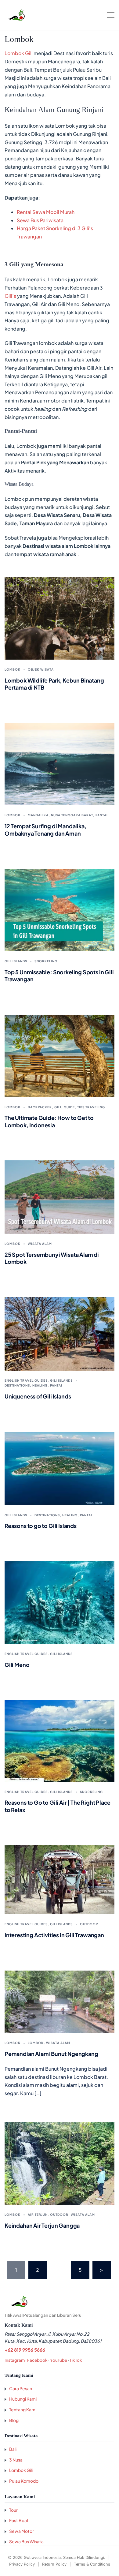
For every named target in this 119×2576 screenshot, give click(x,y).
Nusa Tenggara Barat (72, 815)
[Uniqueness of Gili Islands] (60, 1333)
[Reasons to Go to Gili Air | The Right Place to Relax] (60, 1740)
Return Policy (54, 2564)
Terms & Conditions (92, 2564)
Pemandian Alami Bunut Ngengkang (51, 2054)
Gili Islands (16, 961)
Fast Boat (19, 2520)
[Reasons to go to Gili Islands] (60, 1468)
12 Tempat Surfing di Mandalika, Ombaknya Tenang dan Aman (45, 829)
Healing (40, 1385)
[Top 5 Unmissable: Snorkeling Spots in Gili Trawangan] (60, 909)
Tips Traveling (91, 1107)
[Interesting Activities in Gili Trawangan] (60, 1879)
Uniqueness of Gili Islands (38, 1396)
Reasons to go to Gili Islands (41, 1526)
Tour (13, 2510)
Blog (14, 2420)
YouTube (59, 2360)
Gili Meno (17, 1665)
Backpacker (40, 1107)
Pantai (102, 815)
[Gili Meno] (60, 1602)
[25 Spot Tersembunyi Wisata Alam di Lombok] (60, 1196)
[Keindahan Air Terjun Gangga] (60, 2163)
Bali (13, 2449)
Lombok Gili (19, 53)
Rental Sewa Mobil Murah (46, 212)
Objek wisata (41, 669)
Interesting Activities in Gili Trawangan (54, 1935)
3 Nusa (16, 2460)
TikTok (76, 2360)
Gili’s (10, 296)
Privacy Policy (22, 2564)
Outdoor (89, 1924)
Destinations (17, 1385)
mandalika (38, 815)
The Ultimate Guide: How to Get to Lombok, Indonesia (49, 1121)
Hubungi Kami (23, 2399)
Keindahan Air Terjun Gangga (42, 2225)
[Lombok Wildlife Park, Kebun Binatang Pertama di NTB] (60, 618)
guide (69, 1107)
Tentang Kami (23, 2409)
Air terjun (38, 2215)
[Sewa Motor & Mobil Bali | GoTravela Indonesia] (16, 15)
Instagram (15, 2360)
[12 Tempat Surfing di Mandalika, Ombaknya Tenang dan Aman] (60, 764)
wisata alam (40, 1244)
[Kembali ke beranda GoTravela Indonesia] (60, 2301)
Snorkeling (46, 961)
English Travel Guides (26, 1380)
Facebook (37, 2360)
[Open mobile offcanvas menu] (111, 15)
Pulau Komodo (24, 2481)
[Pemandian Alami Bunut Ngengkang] (60, 2001)
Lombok (13, 669)
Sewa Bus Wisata (26, 2541)
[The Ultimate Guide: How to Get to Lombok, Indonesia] (60, 1055)
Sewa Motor (22, 2531)
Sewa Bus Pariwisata (40, 220)
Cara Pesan (21, 2388)
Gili (58, 1107)
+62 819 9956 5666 (25, 2350)
